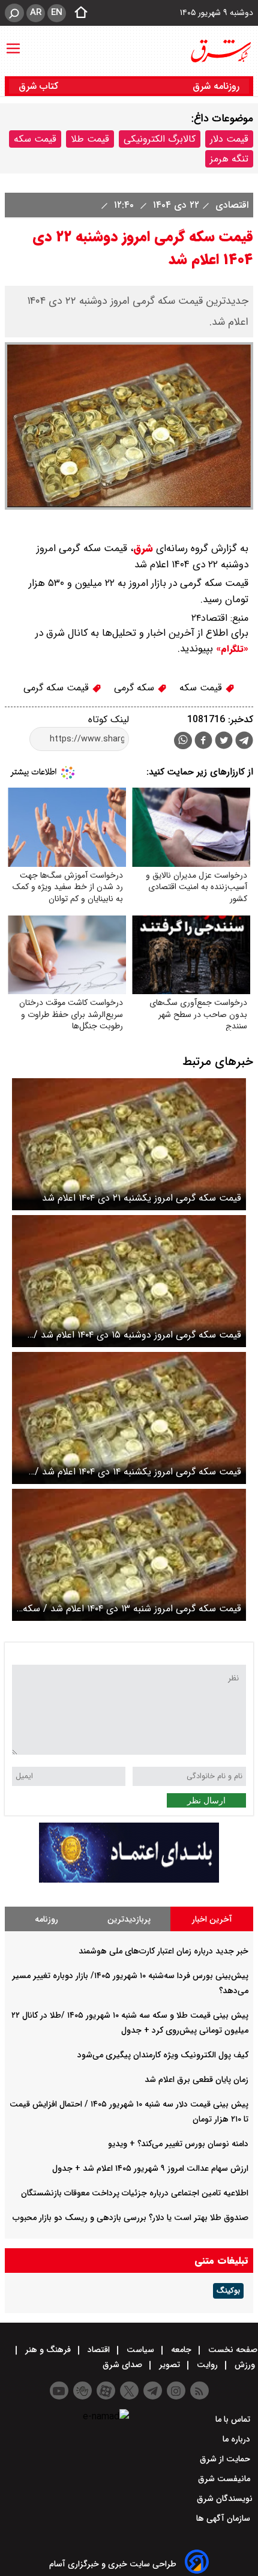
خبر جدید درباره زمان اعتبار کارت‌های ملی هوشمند (163, 1951)
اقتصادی (230, 205)
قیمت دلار (229, 139)
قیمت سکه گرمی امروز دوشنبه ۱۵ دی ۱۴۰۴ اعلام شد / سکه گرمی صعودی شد (137, 1335)
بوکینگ (228, 2291)
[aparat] (106, 2390)
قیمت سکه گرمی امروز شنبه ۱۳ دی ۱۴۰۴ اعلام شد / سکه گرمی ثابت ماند (132, 1609)
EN (57, 13)
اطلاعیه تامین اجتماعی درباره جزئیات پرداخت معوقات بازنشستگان (135, 2193)
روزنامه (46, 1919)
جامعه (181, 2350)
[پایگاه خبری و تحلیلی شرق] (220, 51)
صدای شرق (124, 2365)
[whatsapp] (183, 741)
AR (36, 13)
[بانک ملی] (129, 1880)
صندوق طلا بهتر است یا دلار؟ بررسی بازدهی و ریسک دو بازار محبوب (130, 2218)
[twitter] (224, 742)
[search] (14, 13)
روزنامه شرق (216, 86)
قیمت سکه (35, 139)
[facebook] (203, 742)
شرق (143, 548)
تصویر (169, 2365)
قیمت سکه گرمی (58, 688)
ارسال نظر (206, 1800)
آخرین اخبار (212, 1919)
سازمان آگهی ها (224, 2518)
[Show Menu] (13, 43)
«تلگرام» (231, 649)
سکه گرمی (136, 688)
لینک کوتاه (109, 719)
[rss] (199, 2390)
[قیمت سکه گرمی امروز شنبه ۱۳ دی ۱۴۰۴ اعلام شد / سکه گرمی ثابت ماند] (129, 1555)
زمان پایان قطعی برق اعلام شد (196, 2080)
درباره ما (238, 2439)
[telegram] (244, 743)
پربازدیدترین (129, 1919)
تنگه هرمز (229, 159)
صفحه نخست (232, 2350)
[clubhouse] (82, 2390)
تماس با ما (234, 2419)
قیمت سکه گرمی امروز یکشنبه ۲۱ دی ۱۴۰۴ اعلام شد (142, 1198)
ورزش (245, 2365)
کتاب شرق (40, 86)
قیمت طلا (90, 139)
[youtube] (59, 2390)
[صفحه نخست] (77, 13)
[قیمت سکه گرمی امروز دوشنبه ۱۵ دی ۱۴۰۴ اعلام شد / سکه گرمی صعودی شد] (129, 1281)
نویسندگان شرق (225, 2499)
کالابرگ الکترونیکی (160, 139)
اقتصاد (99, 2350)
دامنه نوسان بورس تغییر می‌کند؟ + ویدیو (178, 2144)
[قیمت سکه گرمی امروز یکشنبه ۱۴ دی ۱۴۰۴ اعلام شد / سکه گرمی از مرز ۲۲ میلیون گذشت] (129, 1418)
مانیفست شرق (225, 2479)
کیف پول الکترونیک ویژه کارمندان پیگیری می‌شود (163, 2055)
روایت (207, 2365)
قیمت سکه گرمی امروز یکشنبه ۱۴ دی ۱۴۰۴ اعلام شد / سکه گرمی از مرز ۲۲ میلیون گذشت (138, 1472)
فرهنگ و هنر (48, 2350)
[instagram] (176, 2390)
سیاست (140, 2350)
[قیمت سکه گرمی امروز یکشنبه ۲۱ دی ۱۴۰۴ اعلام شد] (129, 1144)
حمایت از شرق (226, 2459)
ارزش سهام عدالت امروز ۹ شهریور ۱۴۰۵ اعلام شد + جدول (150, 2168)
